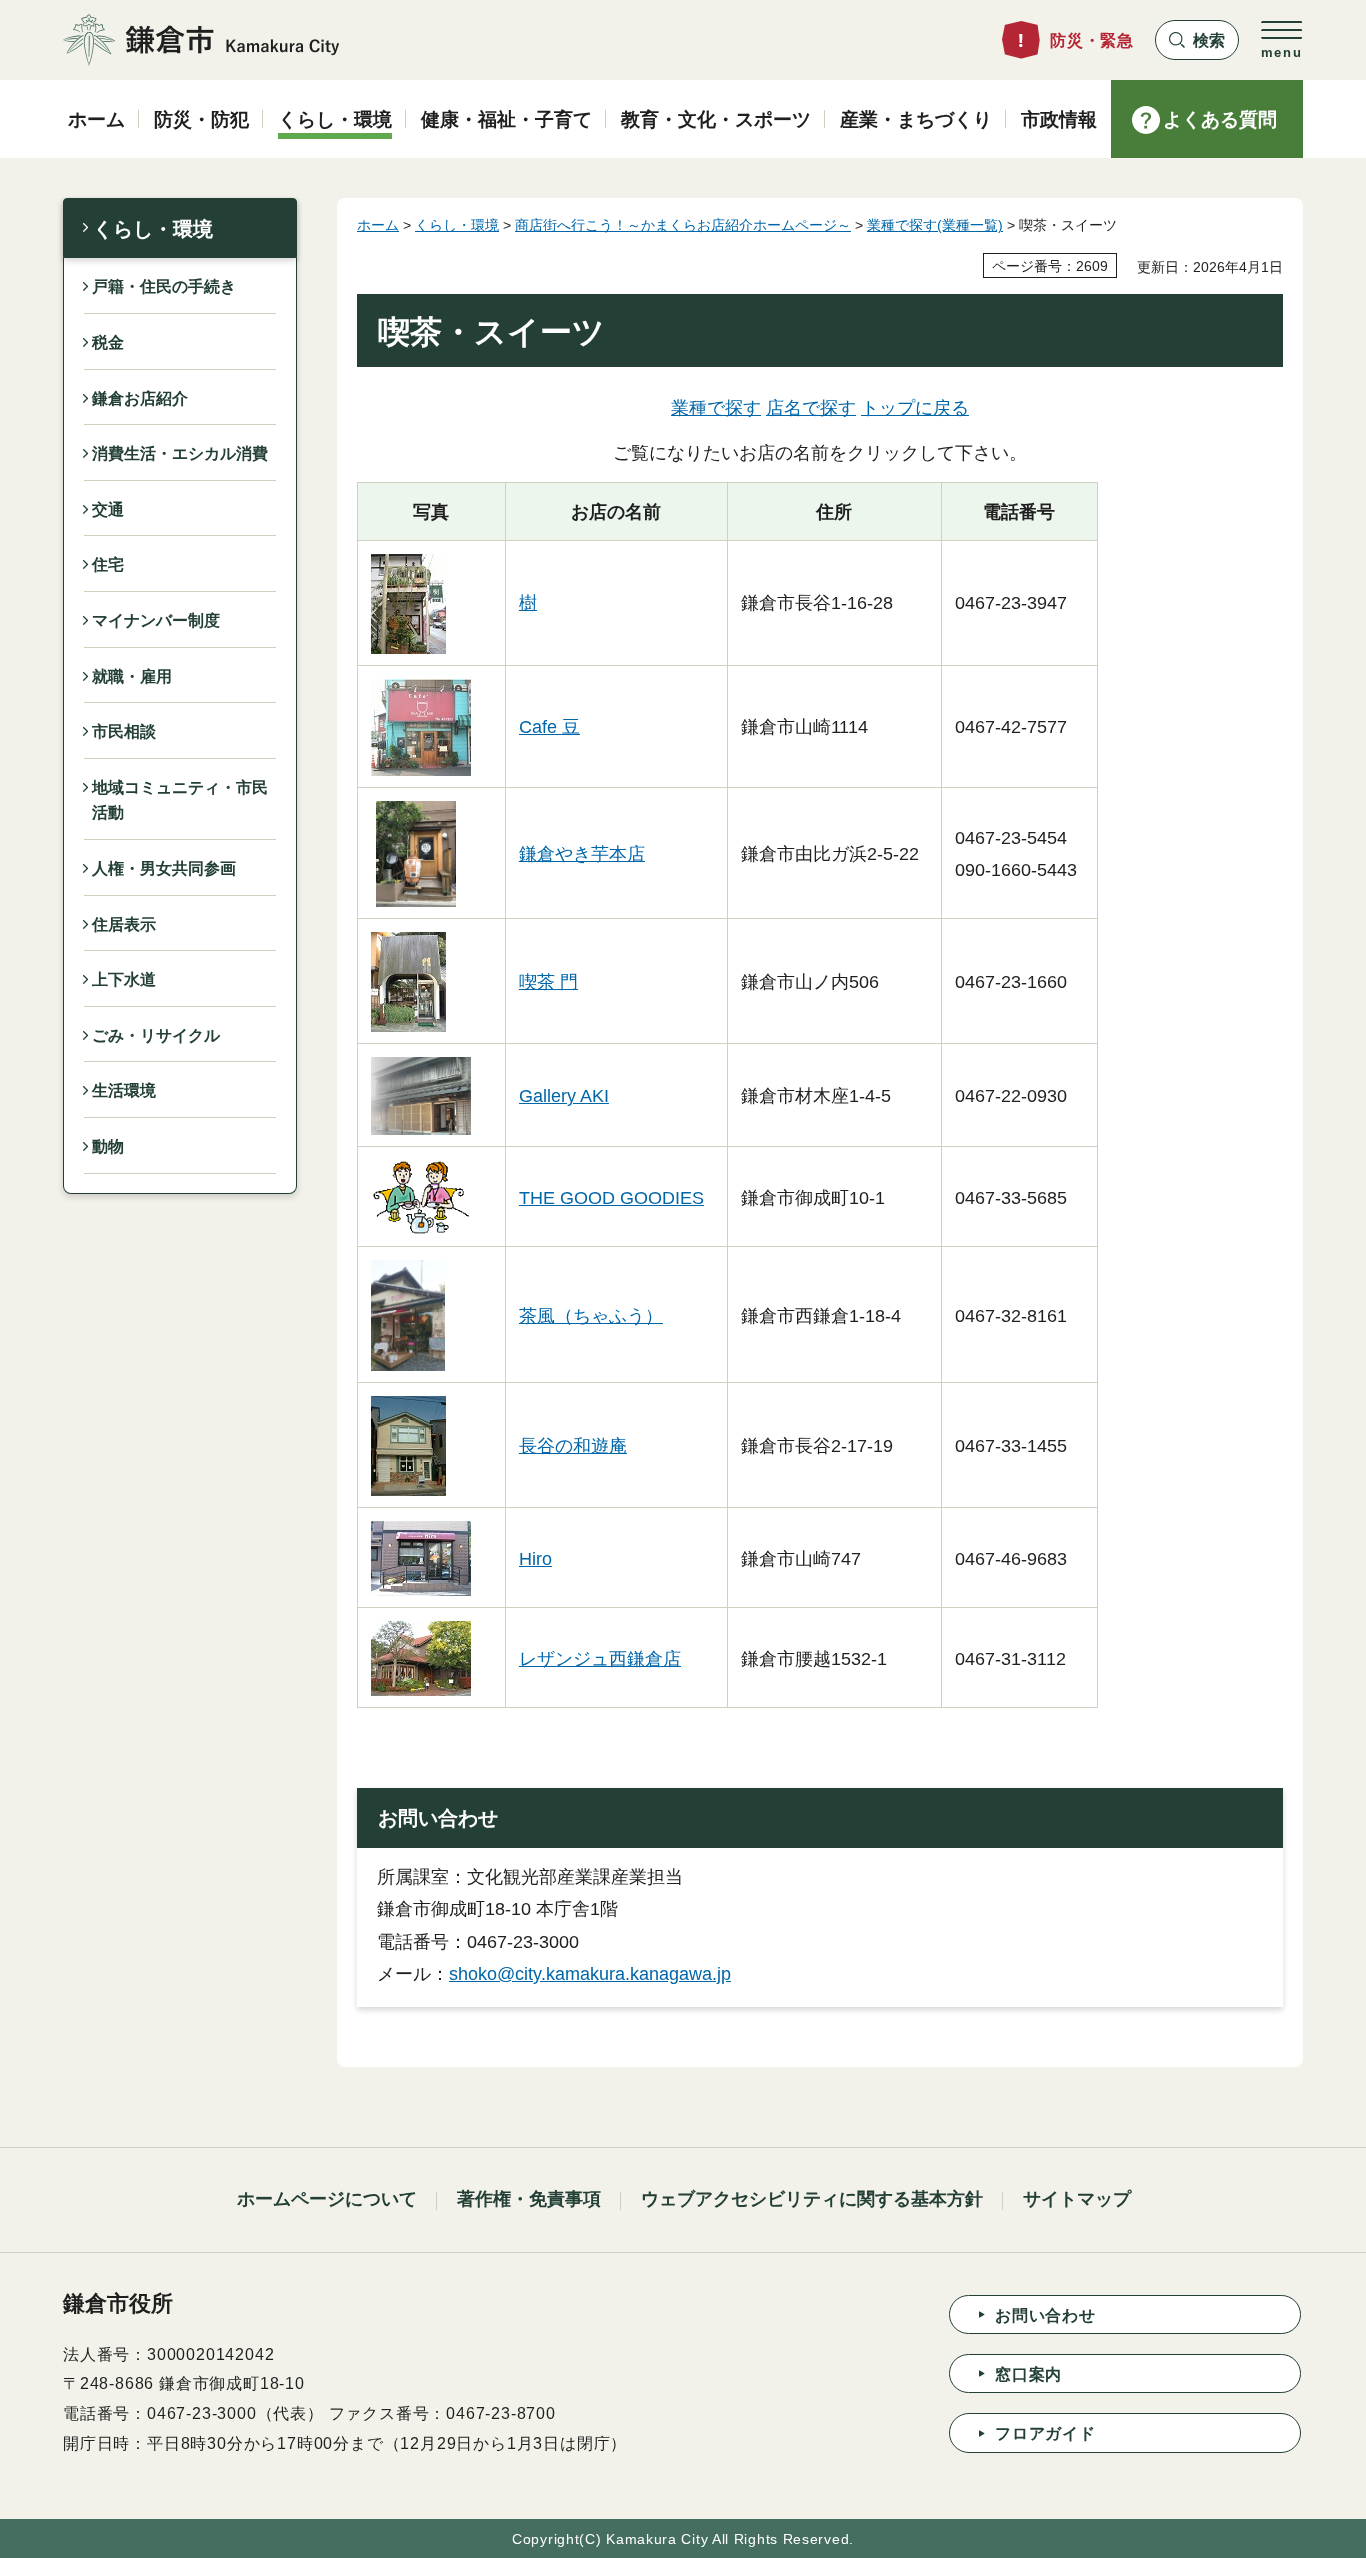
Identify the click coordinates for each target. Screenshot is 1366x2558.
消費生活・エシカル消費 (180, 453)
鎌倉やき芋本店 (582, 854)
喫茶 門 (548, 982)
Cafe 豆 (549, 727)
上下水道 (124, 979)
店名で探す (811, 408)
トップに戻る (915, 408)
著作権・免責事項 (529, 2199)
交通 (108, 509)
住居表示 (124, 924)
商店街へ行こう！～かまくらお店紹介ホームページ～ (683, 225)
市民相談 (124, 731)
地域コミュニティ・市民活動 (180, 800)
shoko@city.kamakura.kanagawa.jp (590, 1974)
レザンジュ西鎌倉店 (600, 1659)
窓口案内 (1028, 2374)
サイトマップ (1077, 2199)
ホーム (378, 225)
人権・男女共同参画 (164, 868)
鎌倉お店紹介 (140, 398)
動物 (108, 1146)
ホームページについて (327, 2199)
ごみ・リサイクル (156, 1035)
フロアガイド (1045, 2433)
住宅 (108, 564)
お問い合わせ (1045, 2315)
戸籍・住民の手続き (164, 286)
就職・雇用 (132, 676)
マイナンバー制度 (156, 620)
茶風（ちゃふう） (591, 1316)
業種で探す (716, 408)
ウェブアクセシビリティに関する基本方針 (812, 2199)
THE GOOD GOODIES (611, 1198)
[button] (1197, 40)
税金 (108, 342)
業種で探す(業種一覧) (935, 225)
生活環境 (124, 1090)
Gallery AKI (564, 1096)
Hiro (535, 1559)
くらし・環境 (153, 229)
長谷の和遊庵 (573, 1446)
